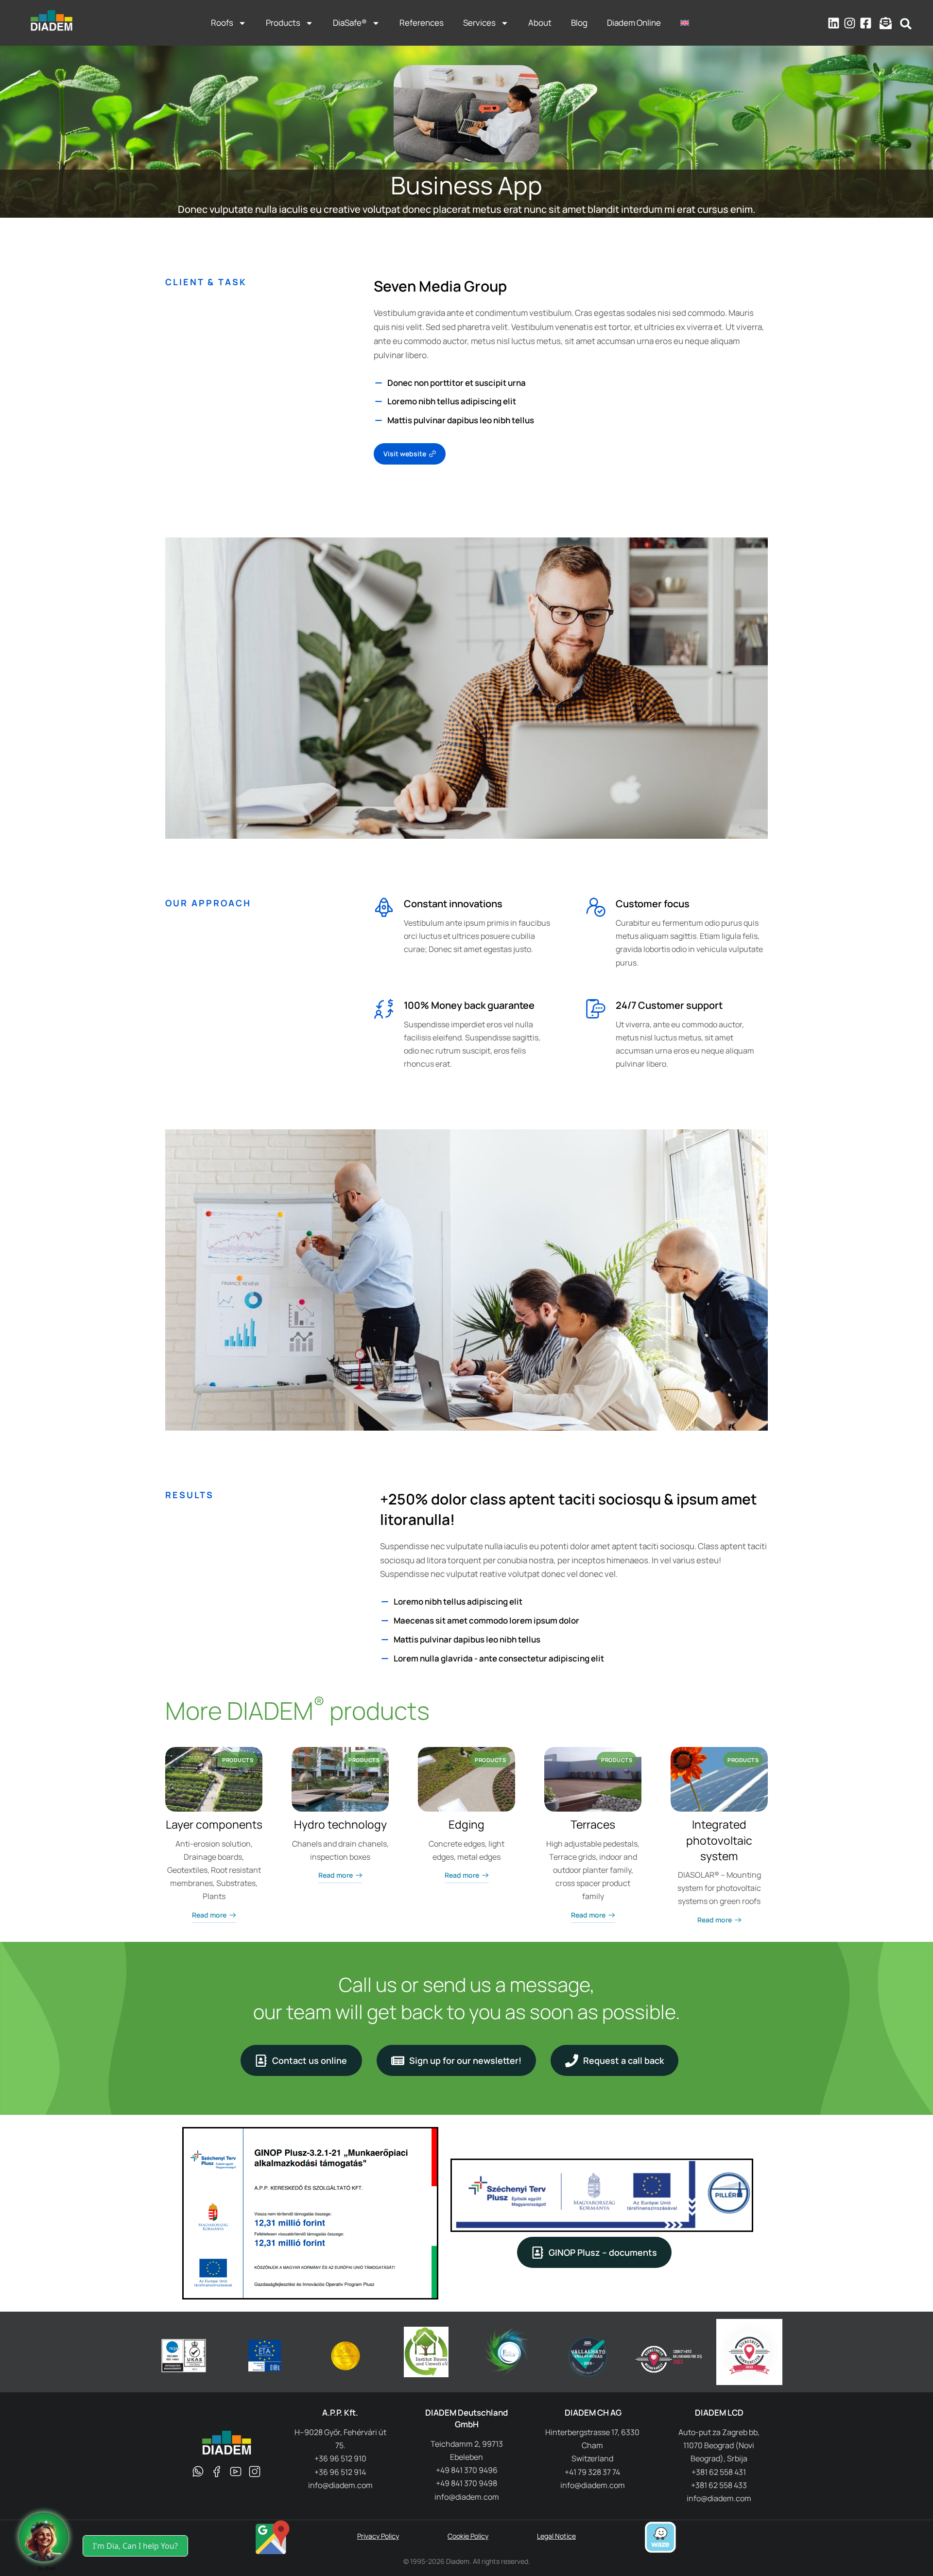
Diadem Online (634, 23)
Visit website (405, 454)
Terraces (593, 1824)
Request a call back (623, 2060)
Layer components (214, 1824)
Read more (209, 1915)
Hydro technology (340, 1824)
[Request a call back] (44, 2537)
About (540, 23)
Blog (579, 23)
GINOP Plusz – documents (603, 2252)
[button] (906, 24)
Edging (466, 1824)
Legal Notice (556, 2536)
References (422, 23)
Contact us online (310, 2060)
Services (479, 23)
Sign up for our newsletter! (465, 2060)
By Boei (47, 2568)
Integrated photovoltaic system (719, 1840)
